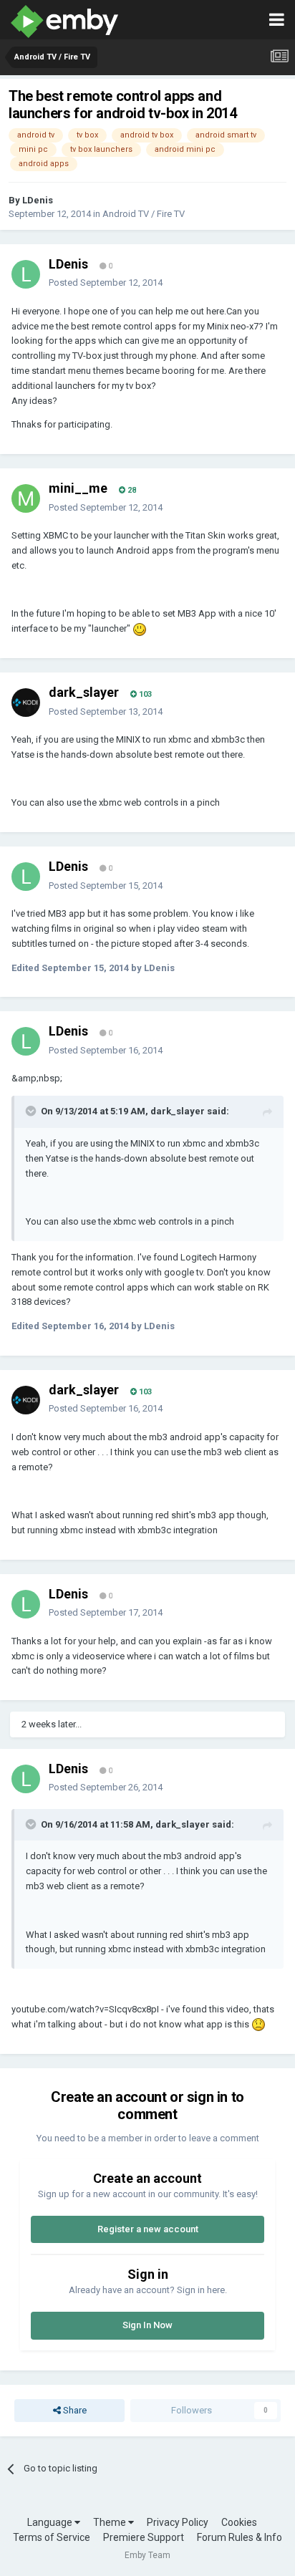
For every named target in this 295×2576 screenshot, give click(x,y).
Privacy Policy (178, 2522)
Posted (106, 283)
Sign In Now (147, 2325)
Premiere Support (144, 2537)
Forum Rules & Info (240, 2537)
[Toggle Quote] (32, 1111)
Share (74, 2410)
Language (51, 2522)
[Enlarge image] (140, 628)
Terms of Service (52, 2537)
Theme (111, 2522)
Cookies (239, 2522)
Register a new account (148, 2229)
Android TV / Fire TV (144, 214)
